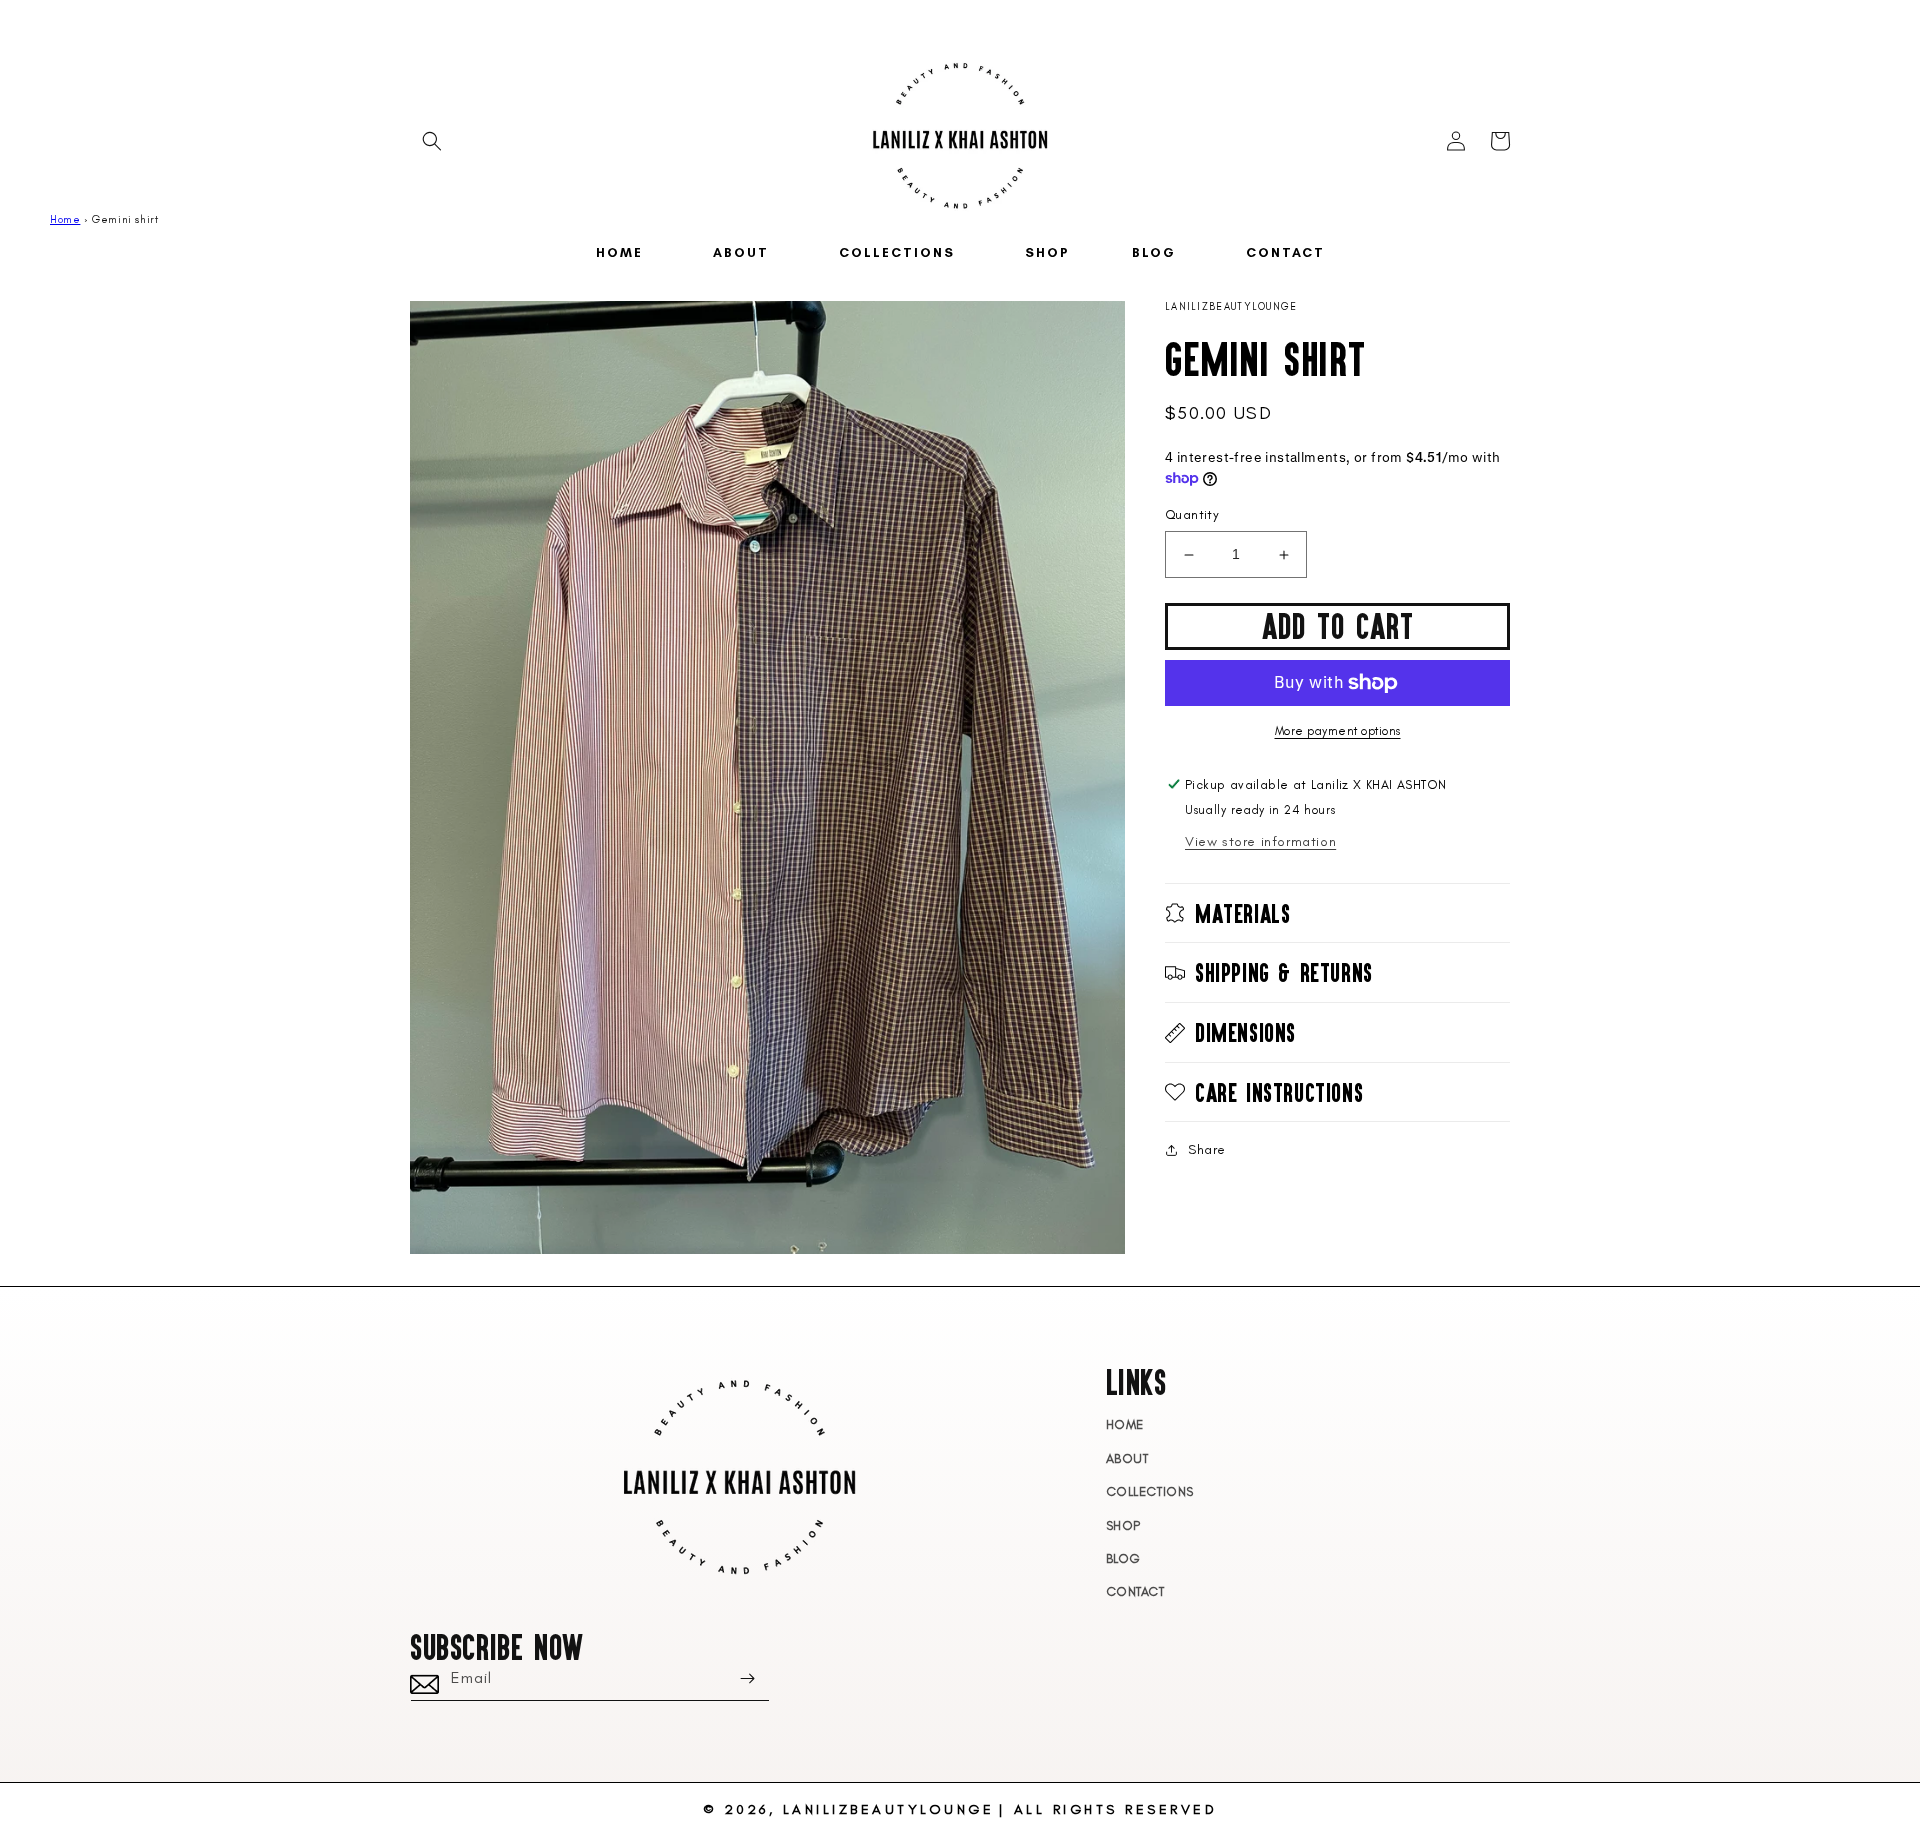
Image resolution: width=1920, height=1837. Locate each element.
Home (65, 219)
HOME (1125, 1424)
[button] (432, 141)
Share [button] (1207, 1149)
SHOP (1123, 1525)
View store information (1260, 841)
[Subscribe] (747, 1678)
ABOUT (1127, 1458)
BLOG (1123, 1558)
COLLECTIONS (1150, 1491)
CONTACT (1135, 1591)
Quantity (1192, 515)
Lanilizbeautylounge (889, 1809)
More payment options (1338, 731)
